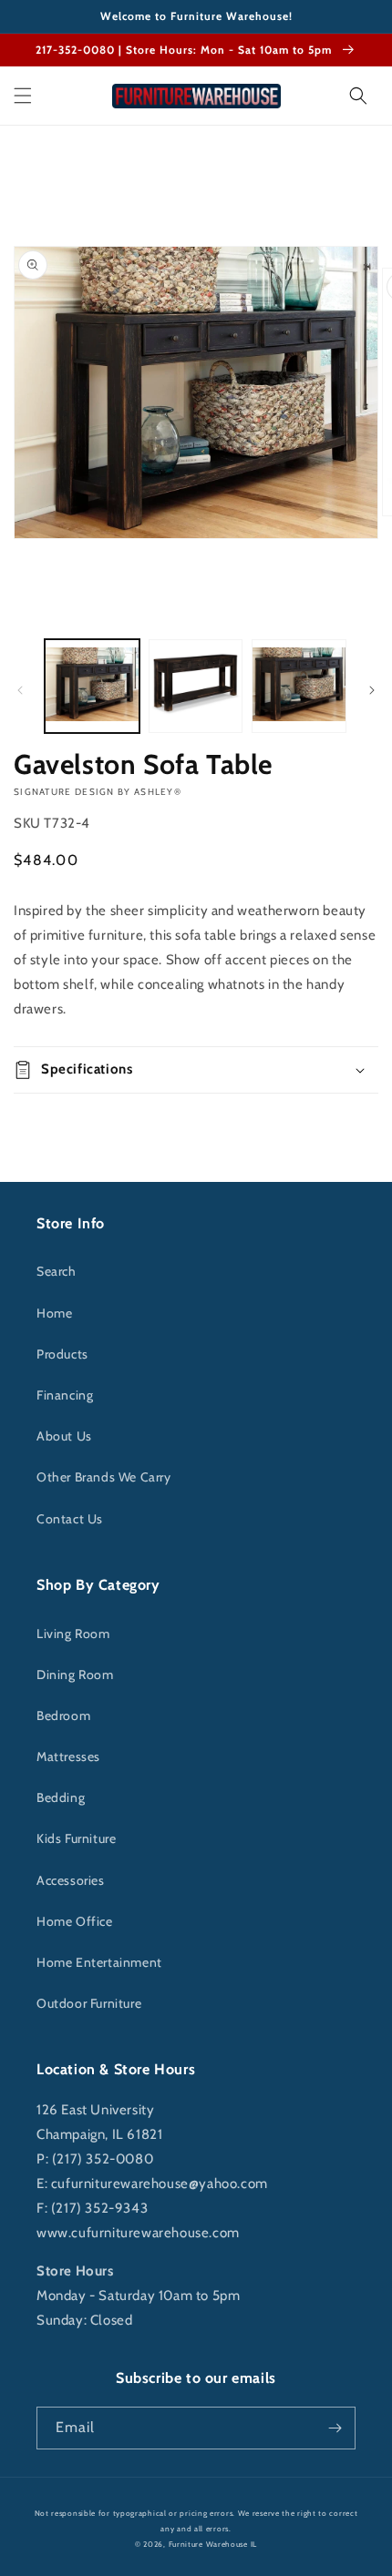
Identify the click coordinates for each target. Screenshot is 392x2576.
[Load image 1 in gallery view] (92, 687)
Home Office (75, 1921)
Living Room (73, 1634)
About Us (64, 1436)
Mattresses (68, 1756)
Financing (65, 1395)
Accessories (71, 1880)
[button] (23, 96)
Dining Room (75, 1675)
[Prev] (20, 690)
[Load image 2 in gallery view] (196, 687)
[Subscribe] (335, 2428)
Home (54, 1313)
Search (57, 1271)
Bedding (61, 1797)
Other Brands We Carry (104, 1477)
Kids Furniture (76, 1838)
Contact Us (70, 1519)
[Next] (372, 690)
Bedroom (63, 1716)
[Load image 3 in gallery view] (299, 687)
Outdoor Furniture (89, 2003)
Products (62, 1354)
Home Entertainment (99, 1962)
